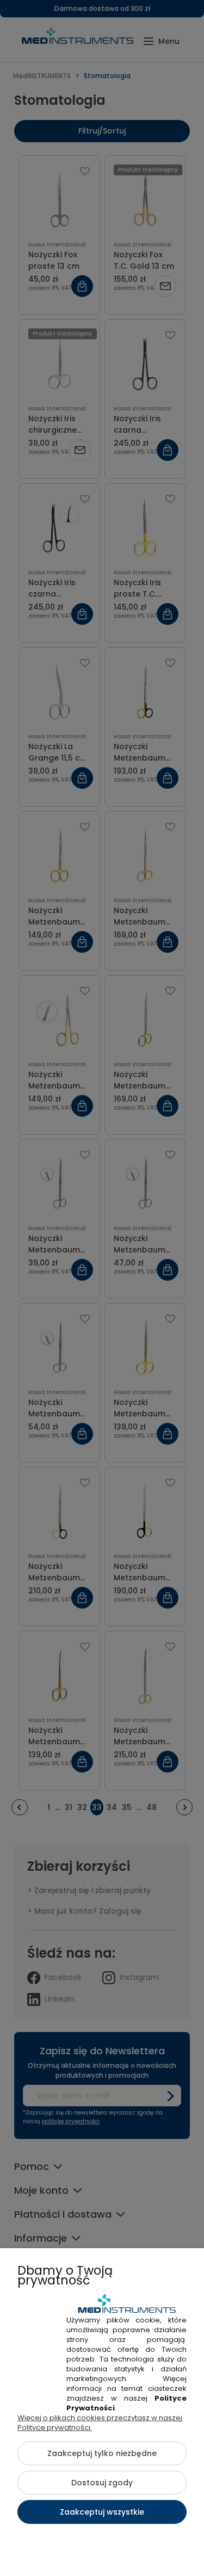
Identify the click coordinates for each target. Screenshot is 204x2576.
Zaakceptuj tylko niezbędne (102, 2453)
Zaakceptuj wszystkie (102, 2512)
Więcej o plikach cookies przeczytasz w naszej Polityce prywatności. (100, 2423)
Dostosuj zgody (102, 2483)
